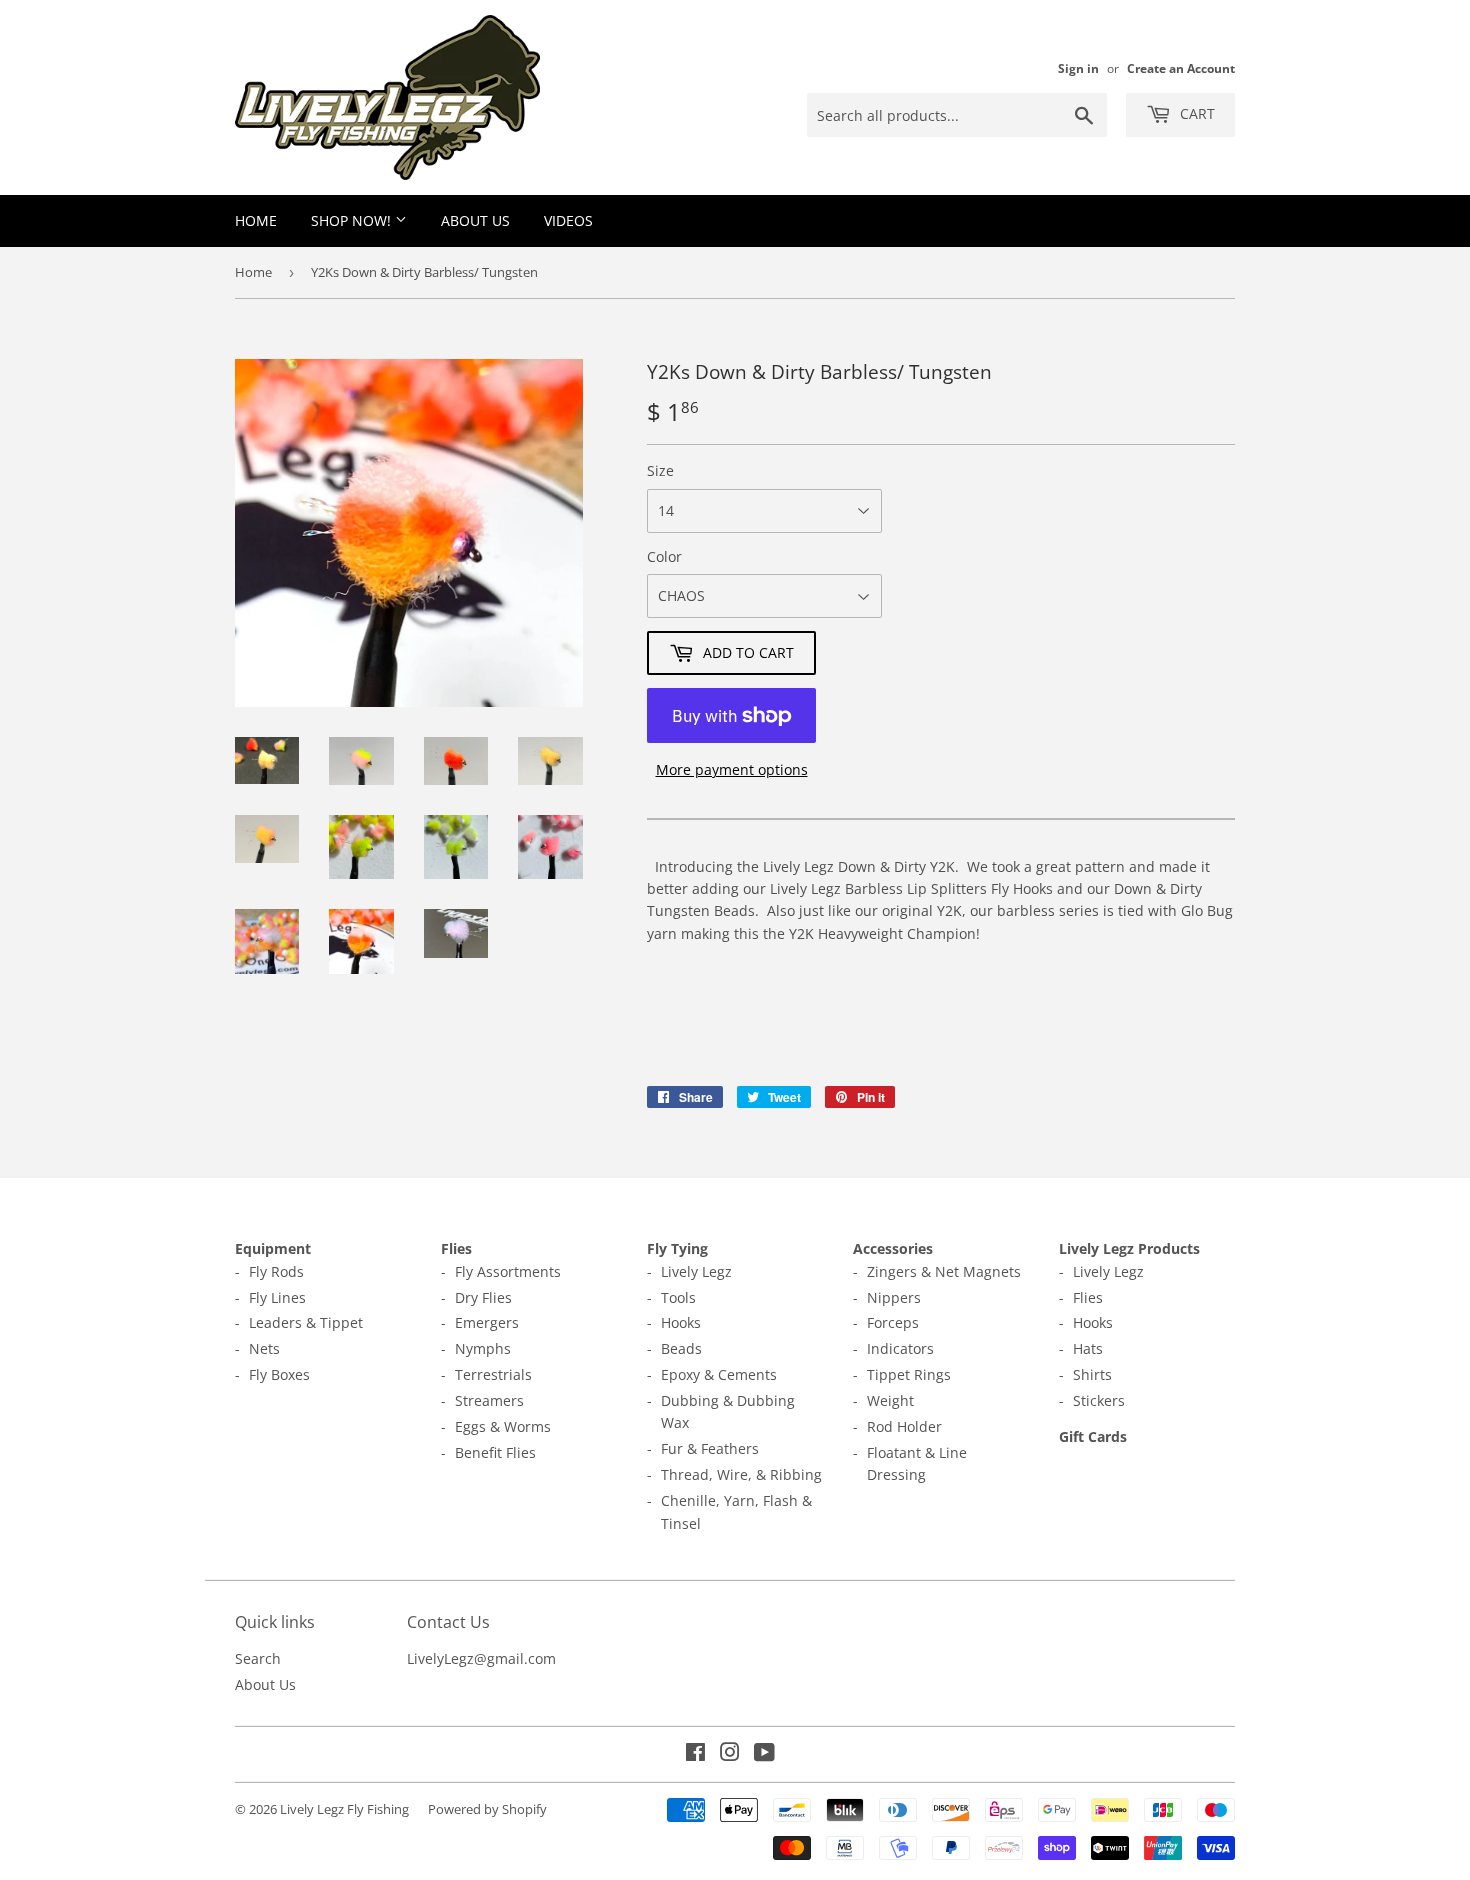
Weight (890, 1400)
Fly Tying (677, 1248)
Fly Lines (277, 1297)
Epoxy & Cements (719, 1374)
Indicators (900, 1348)
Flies (456, 1248)
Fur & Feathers (710, 1448)
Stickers (1099, 1400)
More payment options (732, 769)
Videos (568, 220)
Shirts (1092, 1374)
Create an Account (1181, 68)
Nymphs (483, 1348)
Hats (1088, 1348)
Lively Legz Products (1129, 1248)
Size (660, 470)
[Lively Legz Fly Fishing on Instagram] (730, 1754)
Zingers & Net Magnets (944, 1271)
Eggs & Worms (503, 1426)
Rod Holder (904, 1426)
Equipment (273, 1248)
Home (256, 220)
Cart (1195, 113)
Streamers (489, 1400)
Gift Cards (1093, 1436)
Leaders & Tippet (306, 1322)
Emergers (487, 1322)
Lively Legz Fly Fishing (344, 1809)
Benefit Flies (495, 1452)
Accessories (893, 1248)
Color (664, 556)
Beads (681, 1348)
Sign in (1078, 68)
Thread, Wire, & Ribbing (741, 1474)
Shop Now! (353, 220)
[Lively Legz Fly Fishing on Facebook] (695, 1754)
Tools (678, 1297)
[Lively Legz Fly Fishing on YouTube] (764, 1754)
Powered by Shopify (487, 1809)
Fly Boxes (279, 1374)
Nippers (894, 1297)
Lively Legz (696, 1271)
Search (258, 1658)
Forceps (893, 1322)
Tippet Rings (909, 1374)
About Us (475, 220)
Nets (264, 1348)
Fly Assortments (508, 1271)
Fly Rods (276, 1271)
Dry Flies (483, 1297)
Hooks (681, 1322)
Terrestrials (493, 1374)
